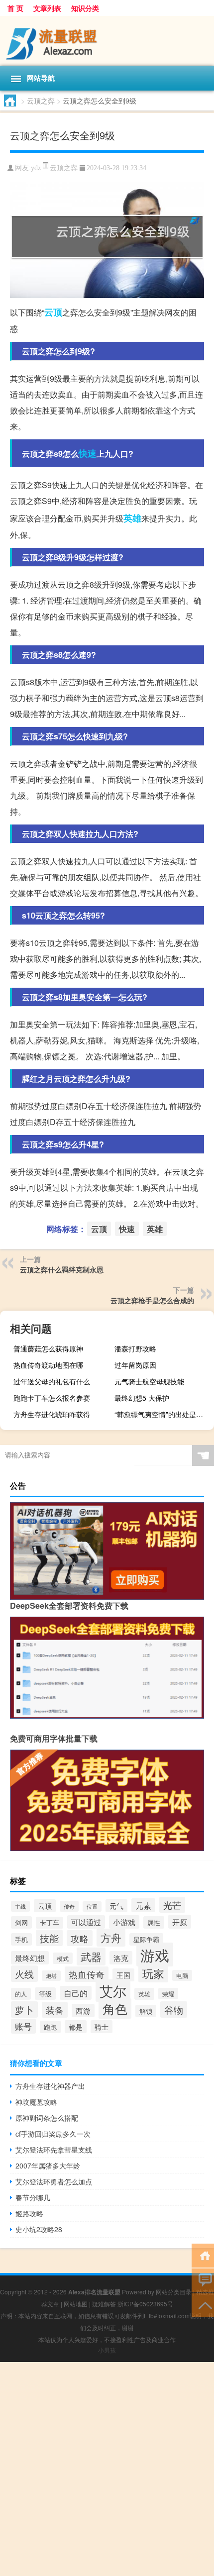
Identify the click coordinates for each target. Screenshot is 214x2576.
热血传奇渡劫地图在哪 (48, 1365)
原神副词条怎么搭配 (47, 2118)
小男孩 (107, 2350)
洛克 (121, 1958)
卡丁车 (50, 1923)
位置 (92, 1906)
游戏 (155, 1955)
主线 (20, 1906)
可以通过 (86, 1922)
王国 (123, 1975)
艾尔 (113, 1991)
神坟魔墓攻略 (36, 2102)
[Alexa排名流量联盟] (107, 41)
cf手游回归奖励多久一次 (53, 2134)
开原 (180, 1922)
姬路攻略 (29, 2213)
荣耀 (168, 1994)
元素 (143, 1905)
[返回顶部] (203, 2305)
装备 (55, 2010)
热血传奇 (87, 1974)
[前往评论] (203, 2280)
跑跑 (50, 2027)
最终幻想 (30, 1958)
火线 (24, 1974)
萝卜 (24, 2009)
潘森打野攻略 (135, 1348)
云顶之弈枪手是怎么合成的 (152, 1300)
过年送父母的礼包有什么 (52, 1381)
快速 (88, 453)
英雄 (132, 518)
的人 (21, 1994)
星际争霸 (146, 1939)
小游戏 (124, 1922)
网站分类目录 (174, 2292)
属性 (154, 1922)
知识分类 (85, 8)
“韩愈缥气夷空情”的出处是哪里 (162, 1414)
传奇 (69, 1906)
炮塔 (51, 1976)
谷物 (174, 2009)
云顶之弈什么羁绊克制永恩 (62, 1269)
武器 (91, 1957)
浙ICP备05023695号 (145, 2304)
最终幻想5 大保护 (142, 1398)
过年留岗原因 (135, 1365)
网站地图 (76, 2304)
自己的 (76, 1993)
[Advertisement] (107, 2469)
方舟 (111, 1938)
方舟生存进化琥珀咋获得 (52, 1414)
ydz (36, 168)
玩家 (153, 1973)
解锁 (146, 2011)
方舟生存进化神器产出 (50, 2086)
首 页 (15, 8)
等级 (45, 1994)
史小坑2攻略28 (39, 2229)
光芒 (172, 1905)
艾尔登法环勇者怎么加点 (54, 2181)
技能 (49, 1938)
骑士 (102, 2027)
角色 (115, 2009)
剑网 (21, 1922)
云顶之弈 (41, 101)
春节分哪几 (33, 2197)
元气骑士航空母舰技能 (149, 1381)
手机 (21, 1939)
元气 (116, 1906)
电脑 (182, 1975)
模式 (63, 1958)
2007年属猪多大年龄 (48, 2165)
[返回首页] (203, 2255)
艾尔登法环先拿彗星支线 (54, 2150)
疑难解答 (104, 2304)
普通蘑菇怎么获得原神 (48, 1348)
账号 (23, 2026)
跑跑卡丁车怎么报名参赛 (52, 1398)
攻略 (80, 1938)
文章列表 (47, 8)
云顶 (53, 312)
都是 (76, 2027)
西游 (83, 2010)
